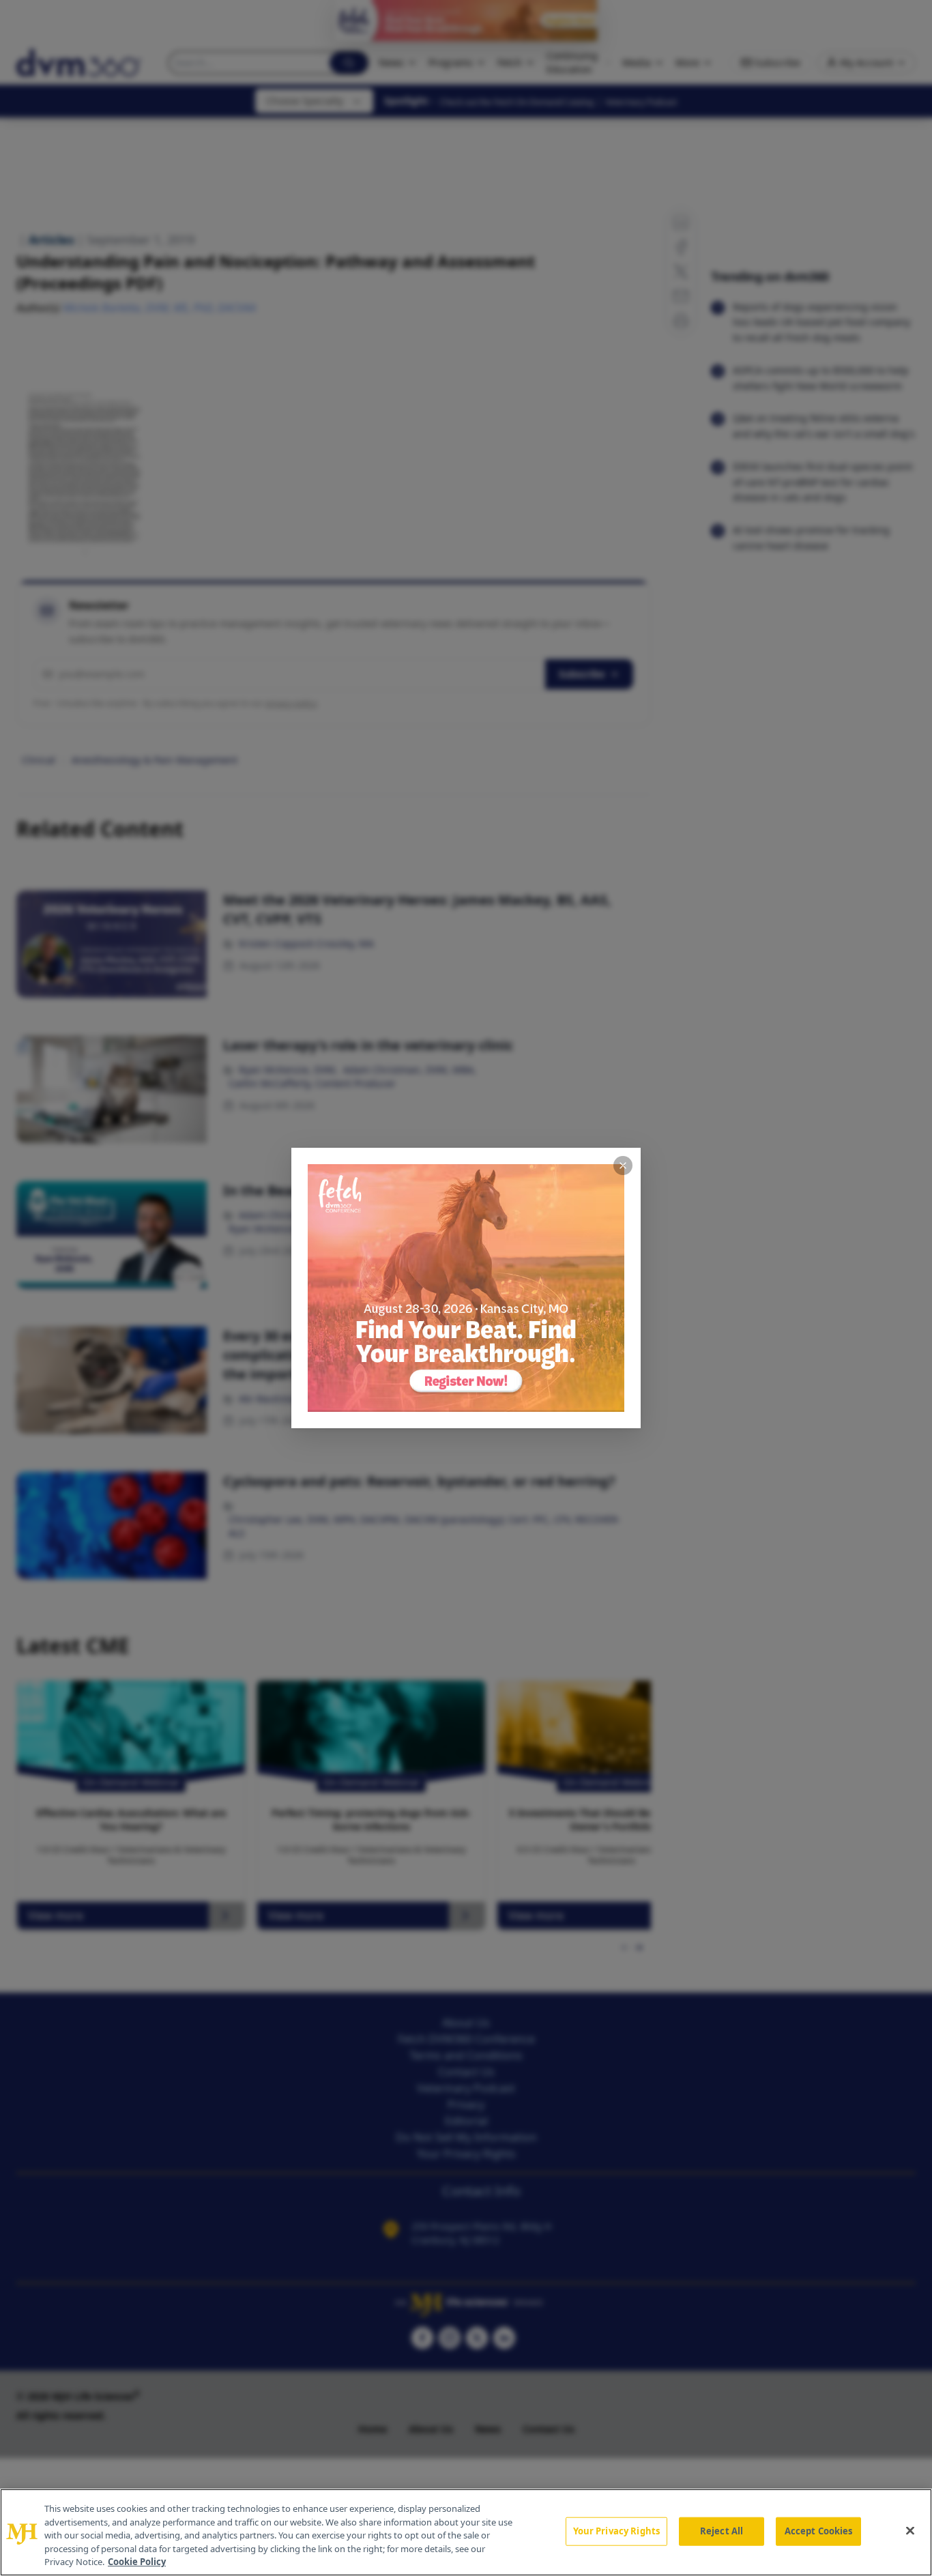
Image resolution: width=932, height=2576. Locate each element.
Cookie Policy (137, 2562)
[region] (466, 2532)
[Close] (910, 2531)
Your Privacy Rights (616, 2531)
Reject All (722, 2531)
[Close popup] (623, 1166)
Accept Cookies (819, 2531)
